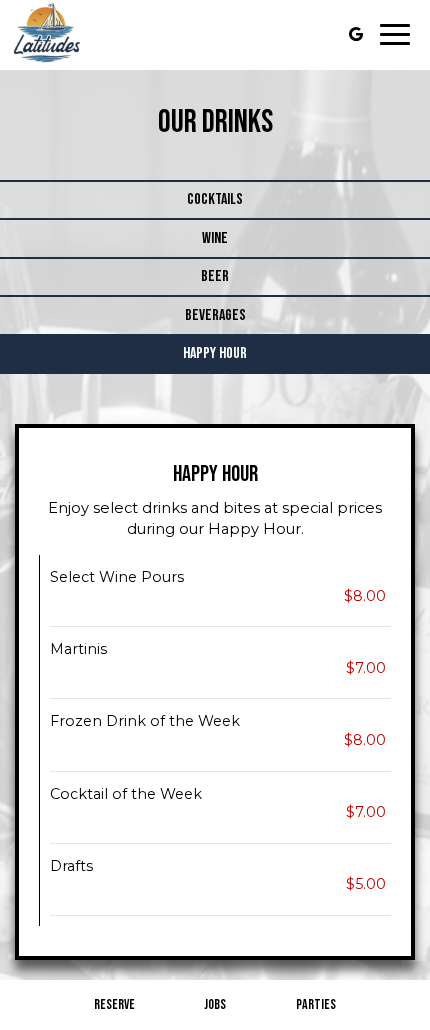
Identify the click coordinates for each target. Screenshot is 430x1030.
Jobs (215, 1004)
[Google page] (356, 34)
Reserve (114, 1004)
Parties (316, 1004)
